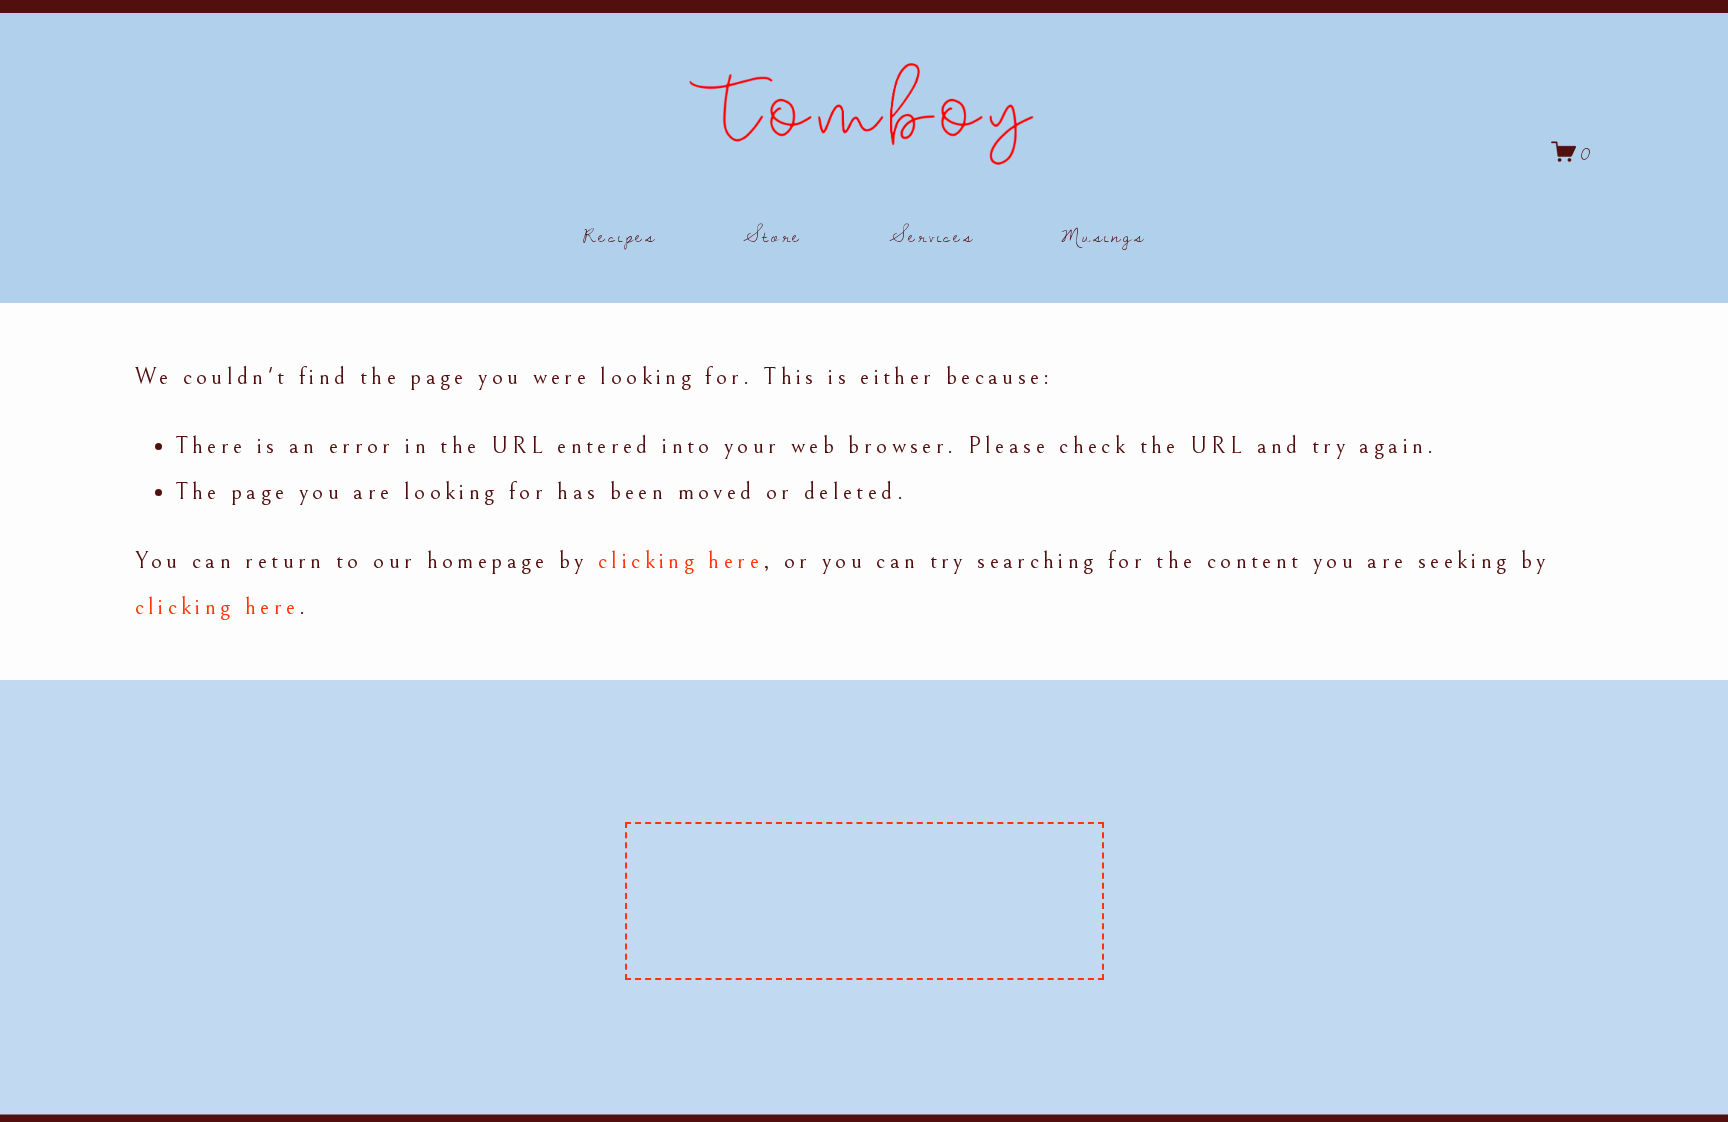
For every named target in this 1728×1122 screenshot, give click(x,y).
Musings (1103, 235)
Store (772, 235)
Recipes (620, 235)
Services (932, 235)
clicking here (680, 561)
